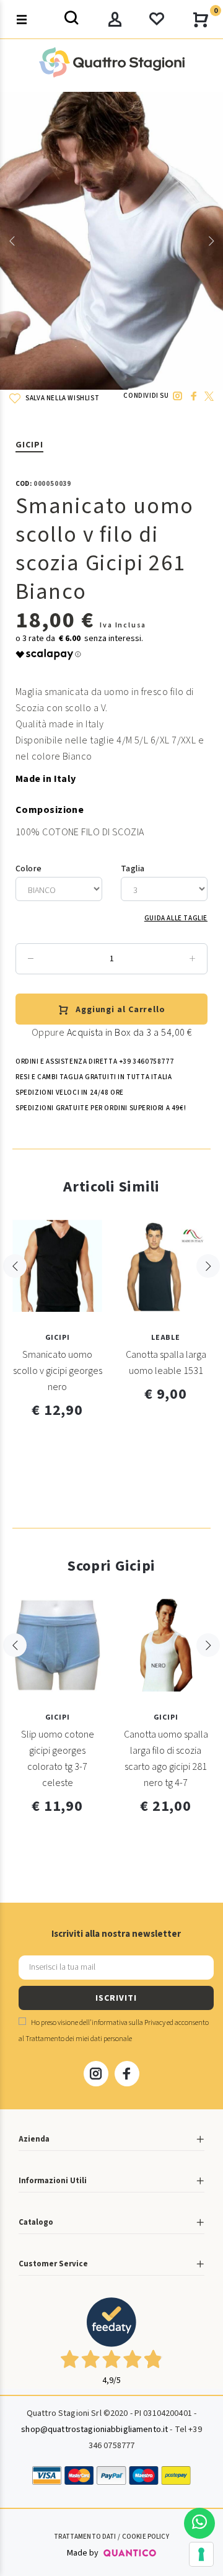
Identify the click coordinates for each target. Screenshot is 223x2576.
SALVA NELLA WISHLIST (62, 398)
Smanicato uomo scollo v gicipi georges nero (58, 1371)
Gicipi (29, 445)
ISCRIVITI (116, 1998)
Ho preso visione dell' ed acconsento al (114, 2031)
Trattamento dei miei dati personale (79, 2039)
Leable (166, 1338)
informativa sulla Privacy (129, 2023)
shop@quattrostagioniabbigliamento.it (94, 2430)
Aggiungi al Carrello (120, 1010)
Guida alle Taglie (176, 918)
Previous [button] (12, 241)
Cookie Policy (146, 2537)
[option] (111, 241)
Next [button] (211, 241)
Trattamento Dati (85, 2537)
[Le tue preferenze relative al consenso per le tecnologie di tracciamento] (201, 2554)
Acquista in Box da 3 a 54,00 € (129, 1033)
